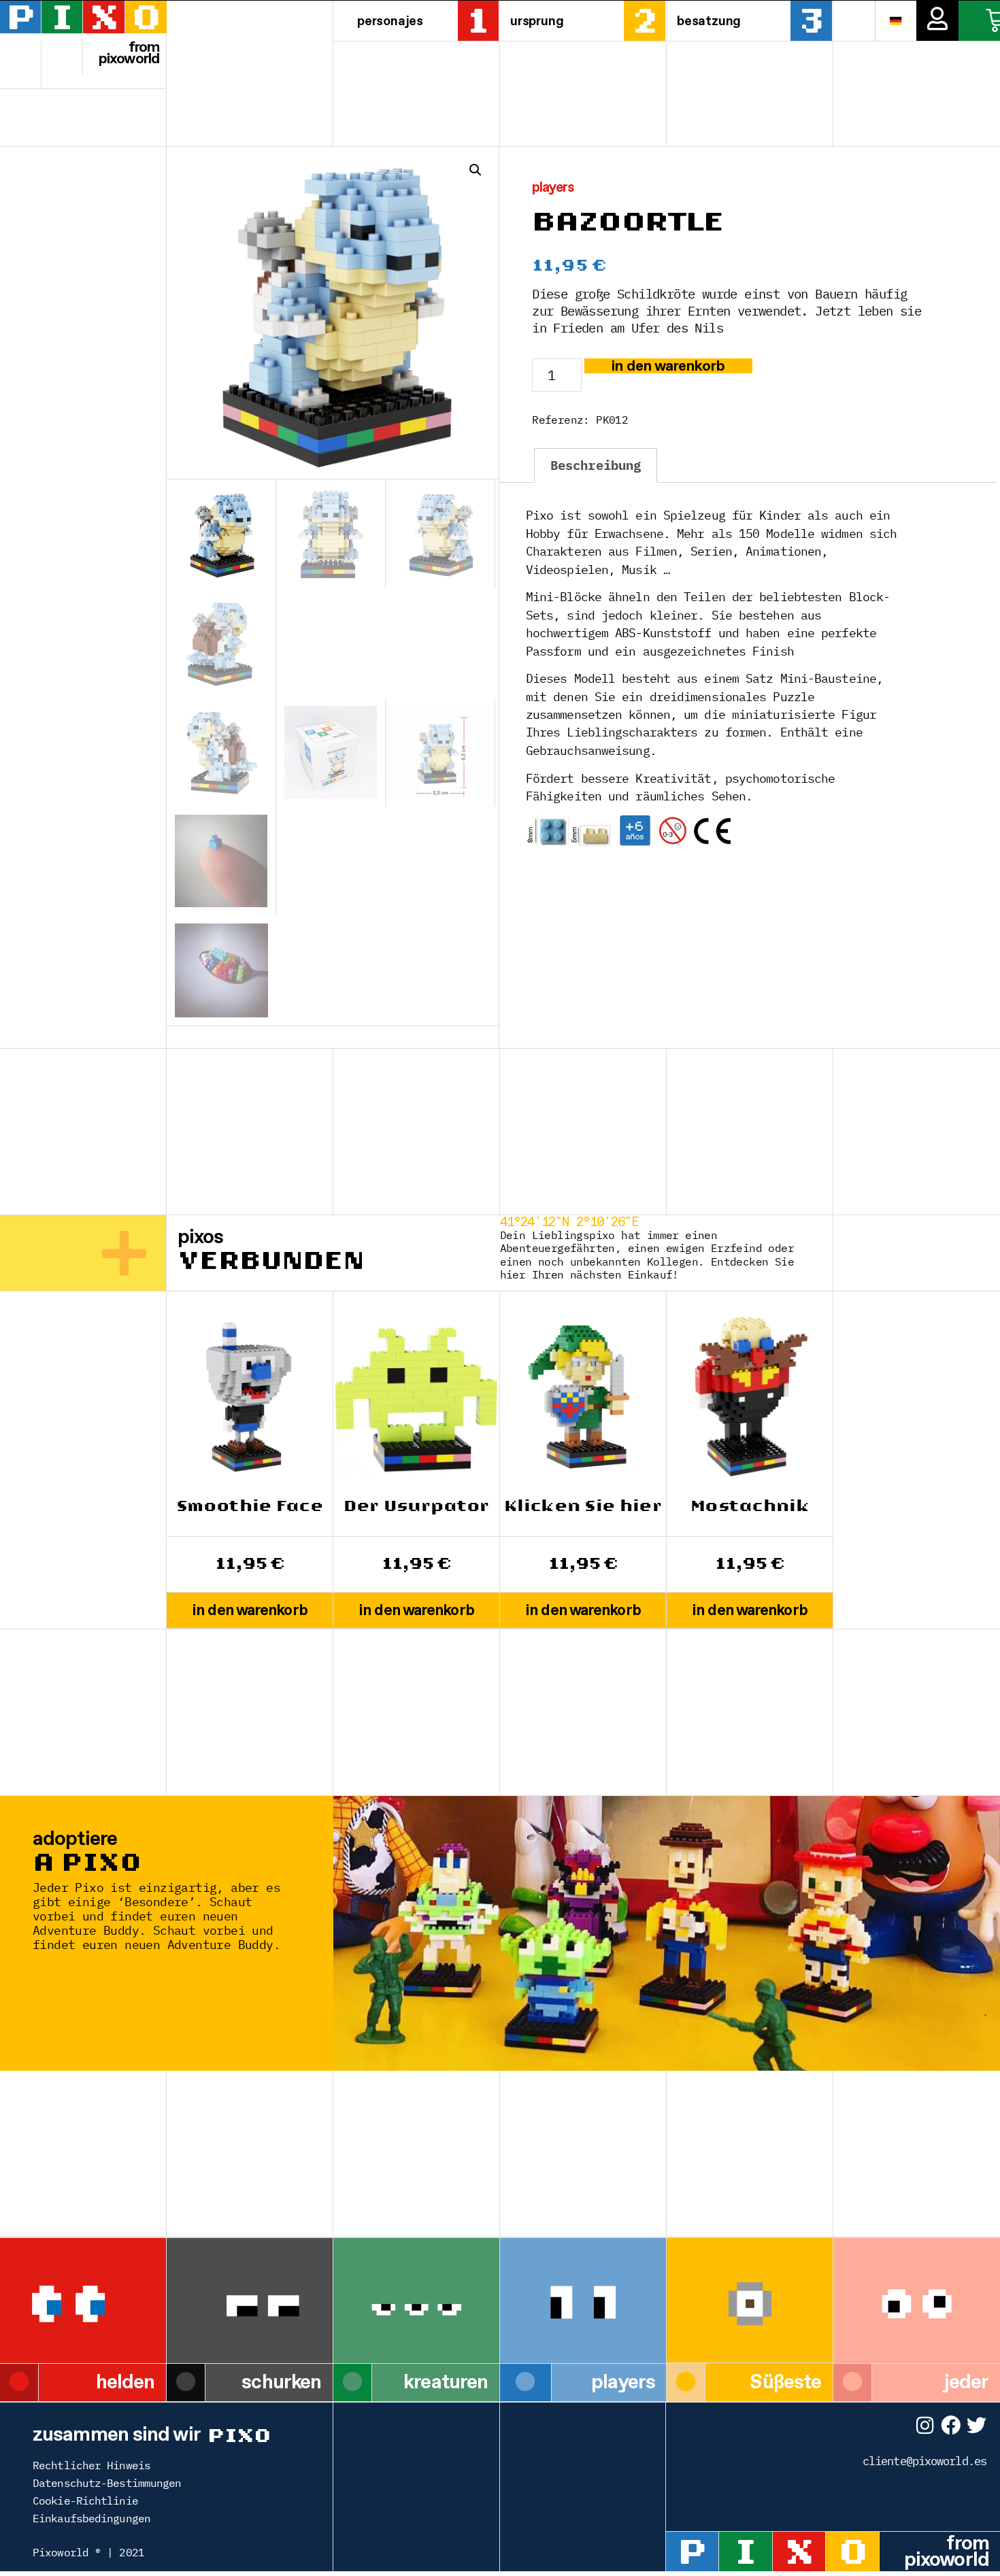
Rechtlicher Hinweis (91, 2465)
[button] (476, 170)
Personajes (390, 20)
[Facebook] (951, 2425)
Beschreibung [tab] (596, 465)
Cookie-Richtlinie (85, 2501)
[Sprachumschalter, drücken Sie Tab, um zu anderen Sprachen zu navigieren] (896, 20)
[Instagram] (925, 2425)
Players (553, 187)
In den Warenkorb (668, 366)
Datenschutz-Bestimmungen (107, 2483)
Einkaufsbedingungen (91, 2518)
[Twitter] (977, 2425)
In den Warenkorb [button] (250, 1610)
